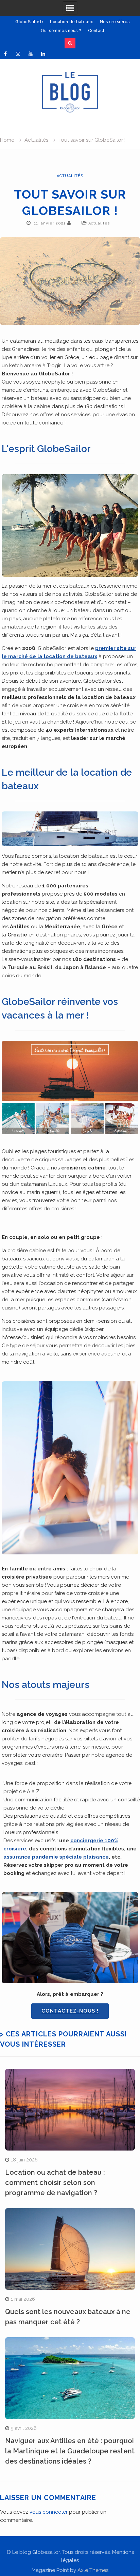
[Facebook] (5, 54)
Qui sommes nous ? (61, 31)
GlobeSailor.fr (29, 22)
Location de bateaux (72, 22)
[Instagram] (18, 54)
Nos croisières (115, 22)
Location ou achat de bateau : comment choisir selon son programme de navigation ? (55, 2183)
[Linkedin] (43, 54)
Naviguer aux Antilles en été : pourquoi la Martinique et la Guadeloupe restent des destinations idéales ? (70, 2451)
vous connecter (49, 2512)
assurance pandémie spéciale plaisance (56, 1857)
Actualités (70, 176)
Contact (96, 31)
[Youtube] (31, 54)
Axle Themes (93, 2570)
